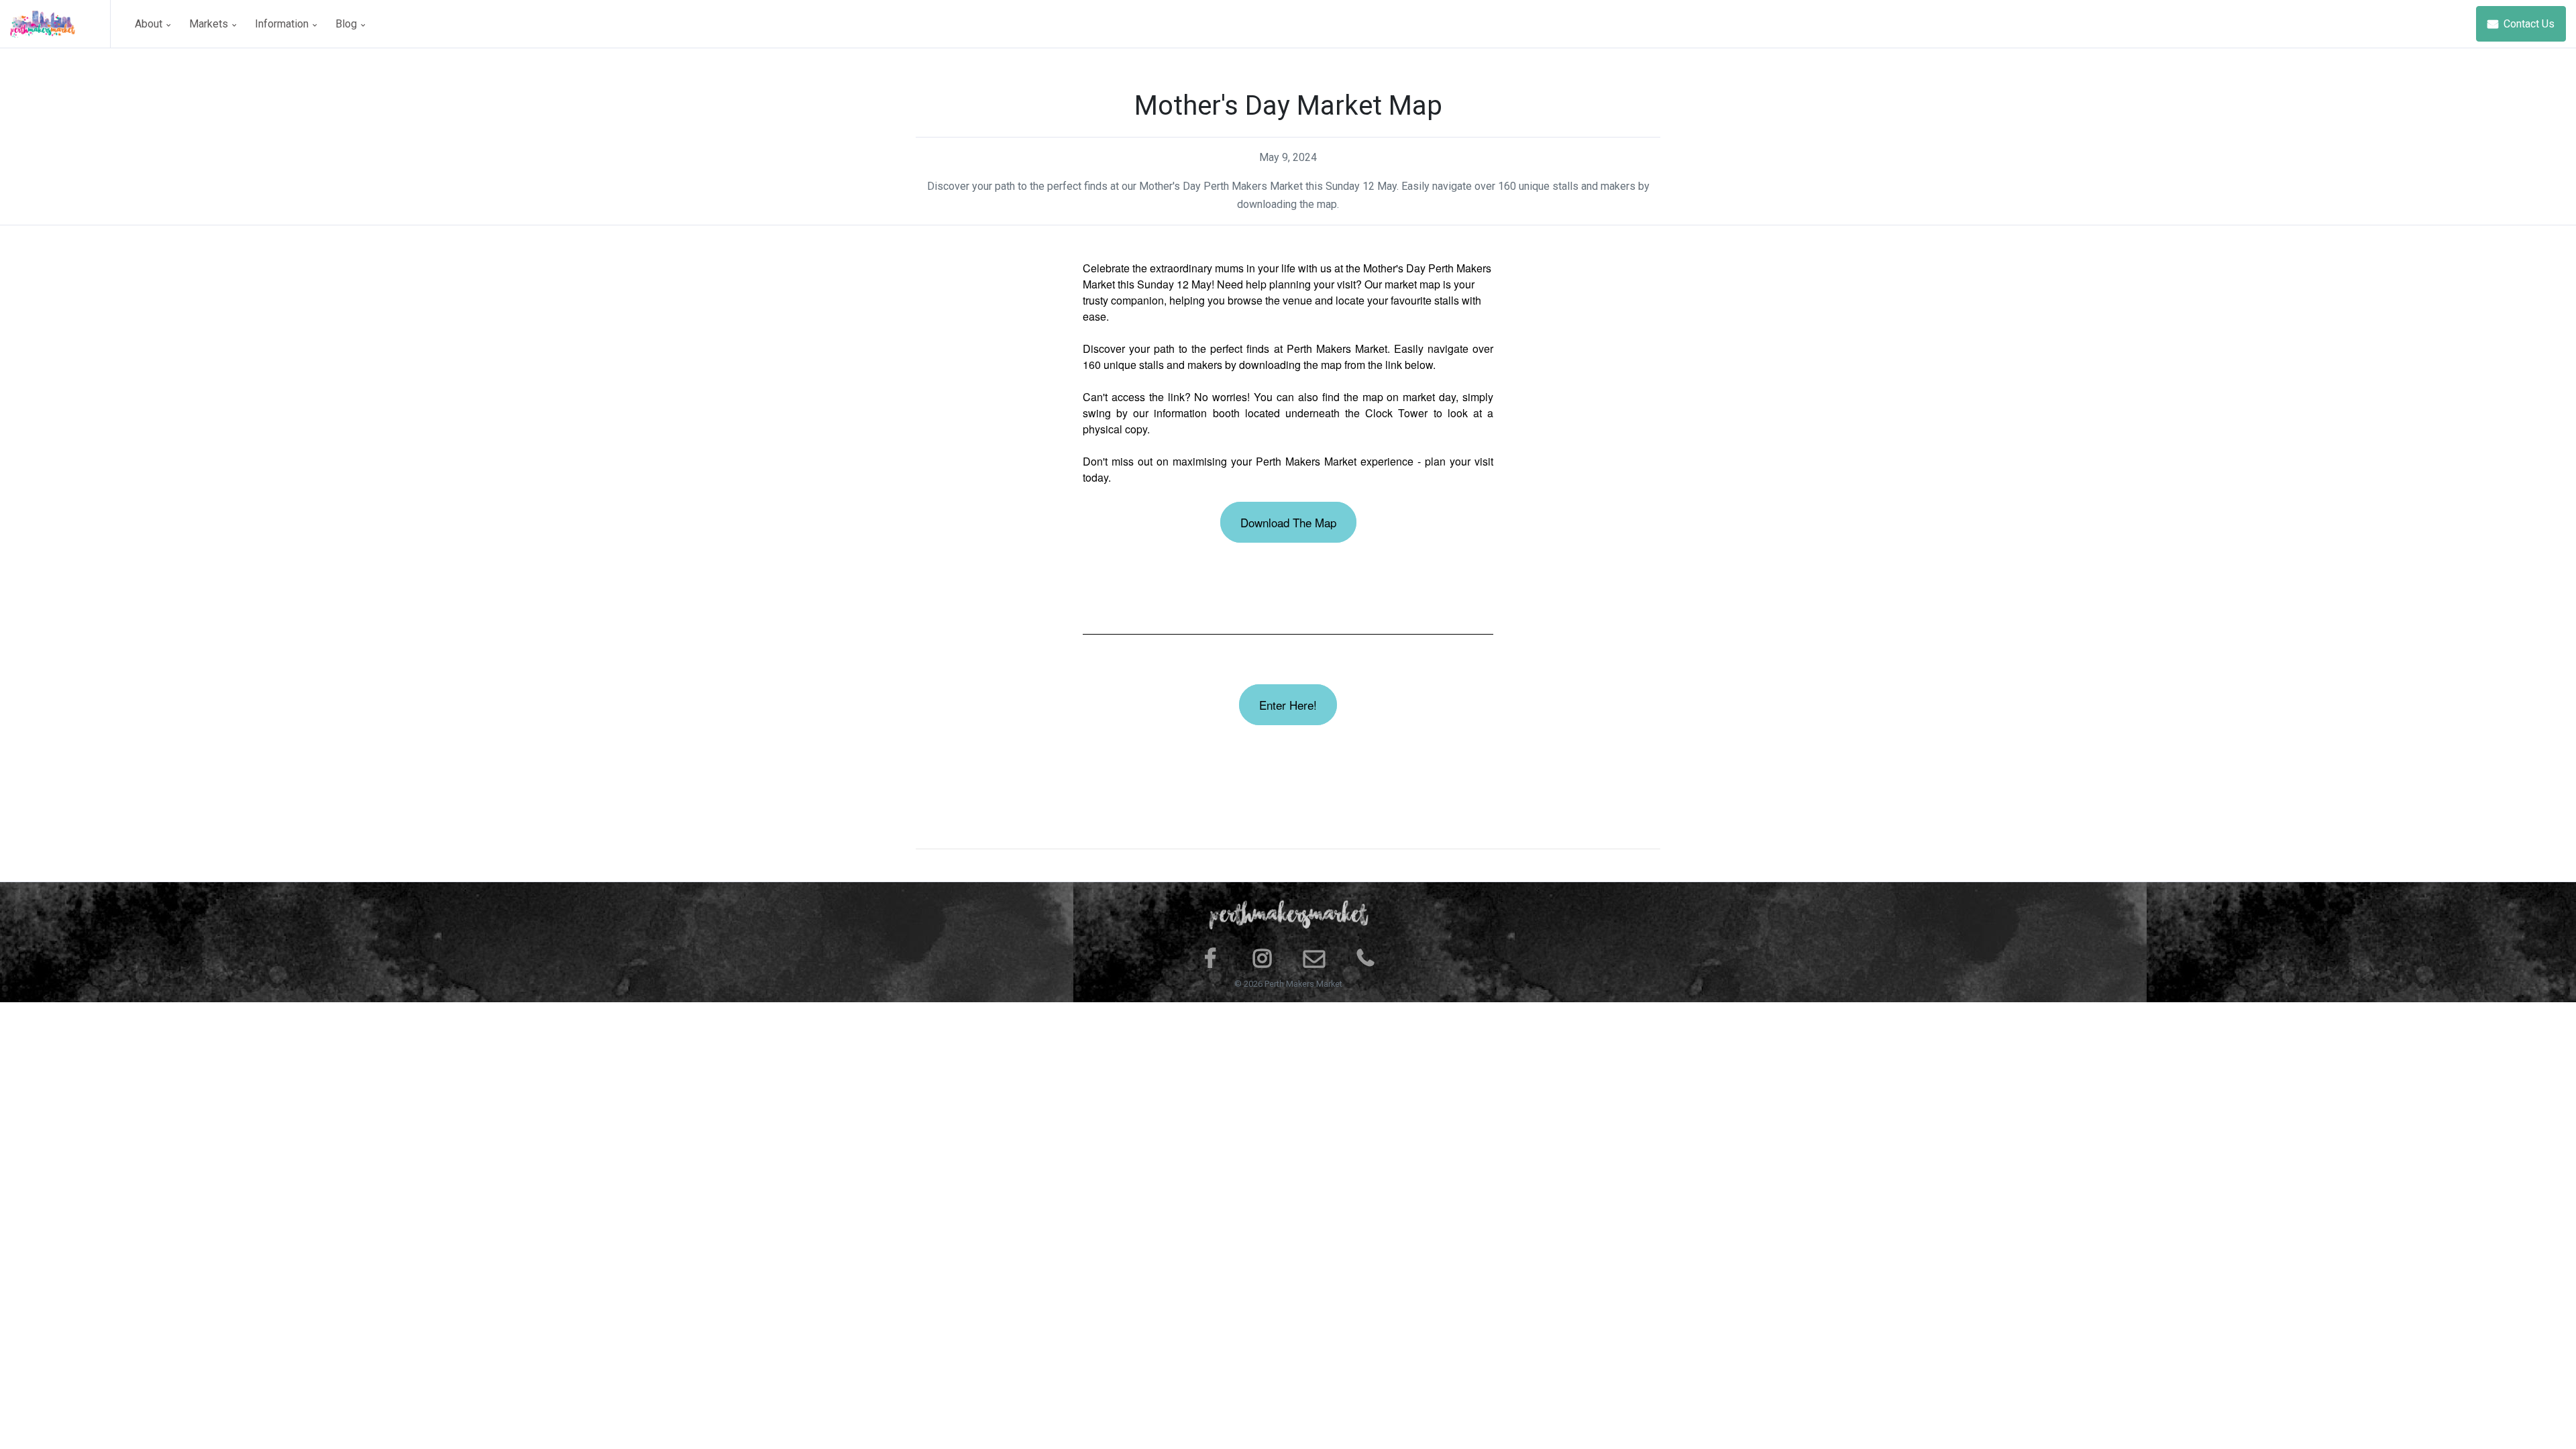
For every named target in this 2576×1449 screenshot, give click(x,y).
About (150, 24)
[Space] (60, 24)
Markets (210, 24)
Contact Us (2528, 24)
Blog (347, 24)
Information (283, 24)
